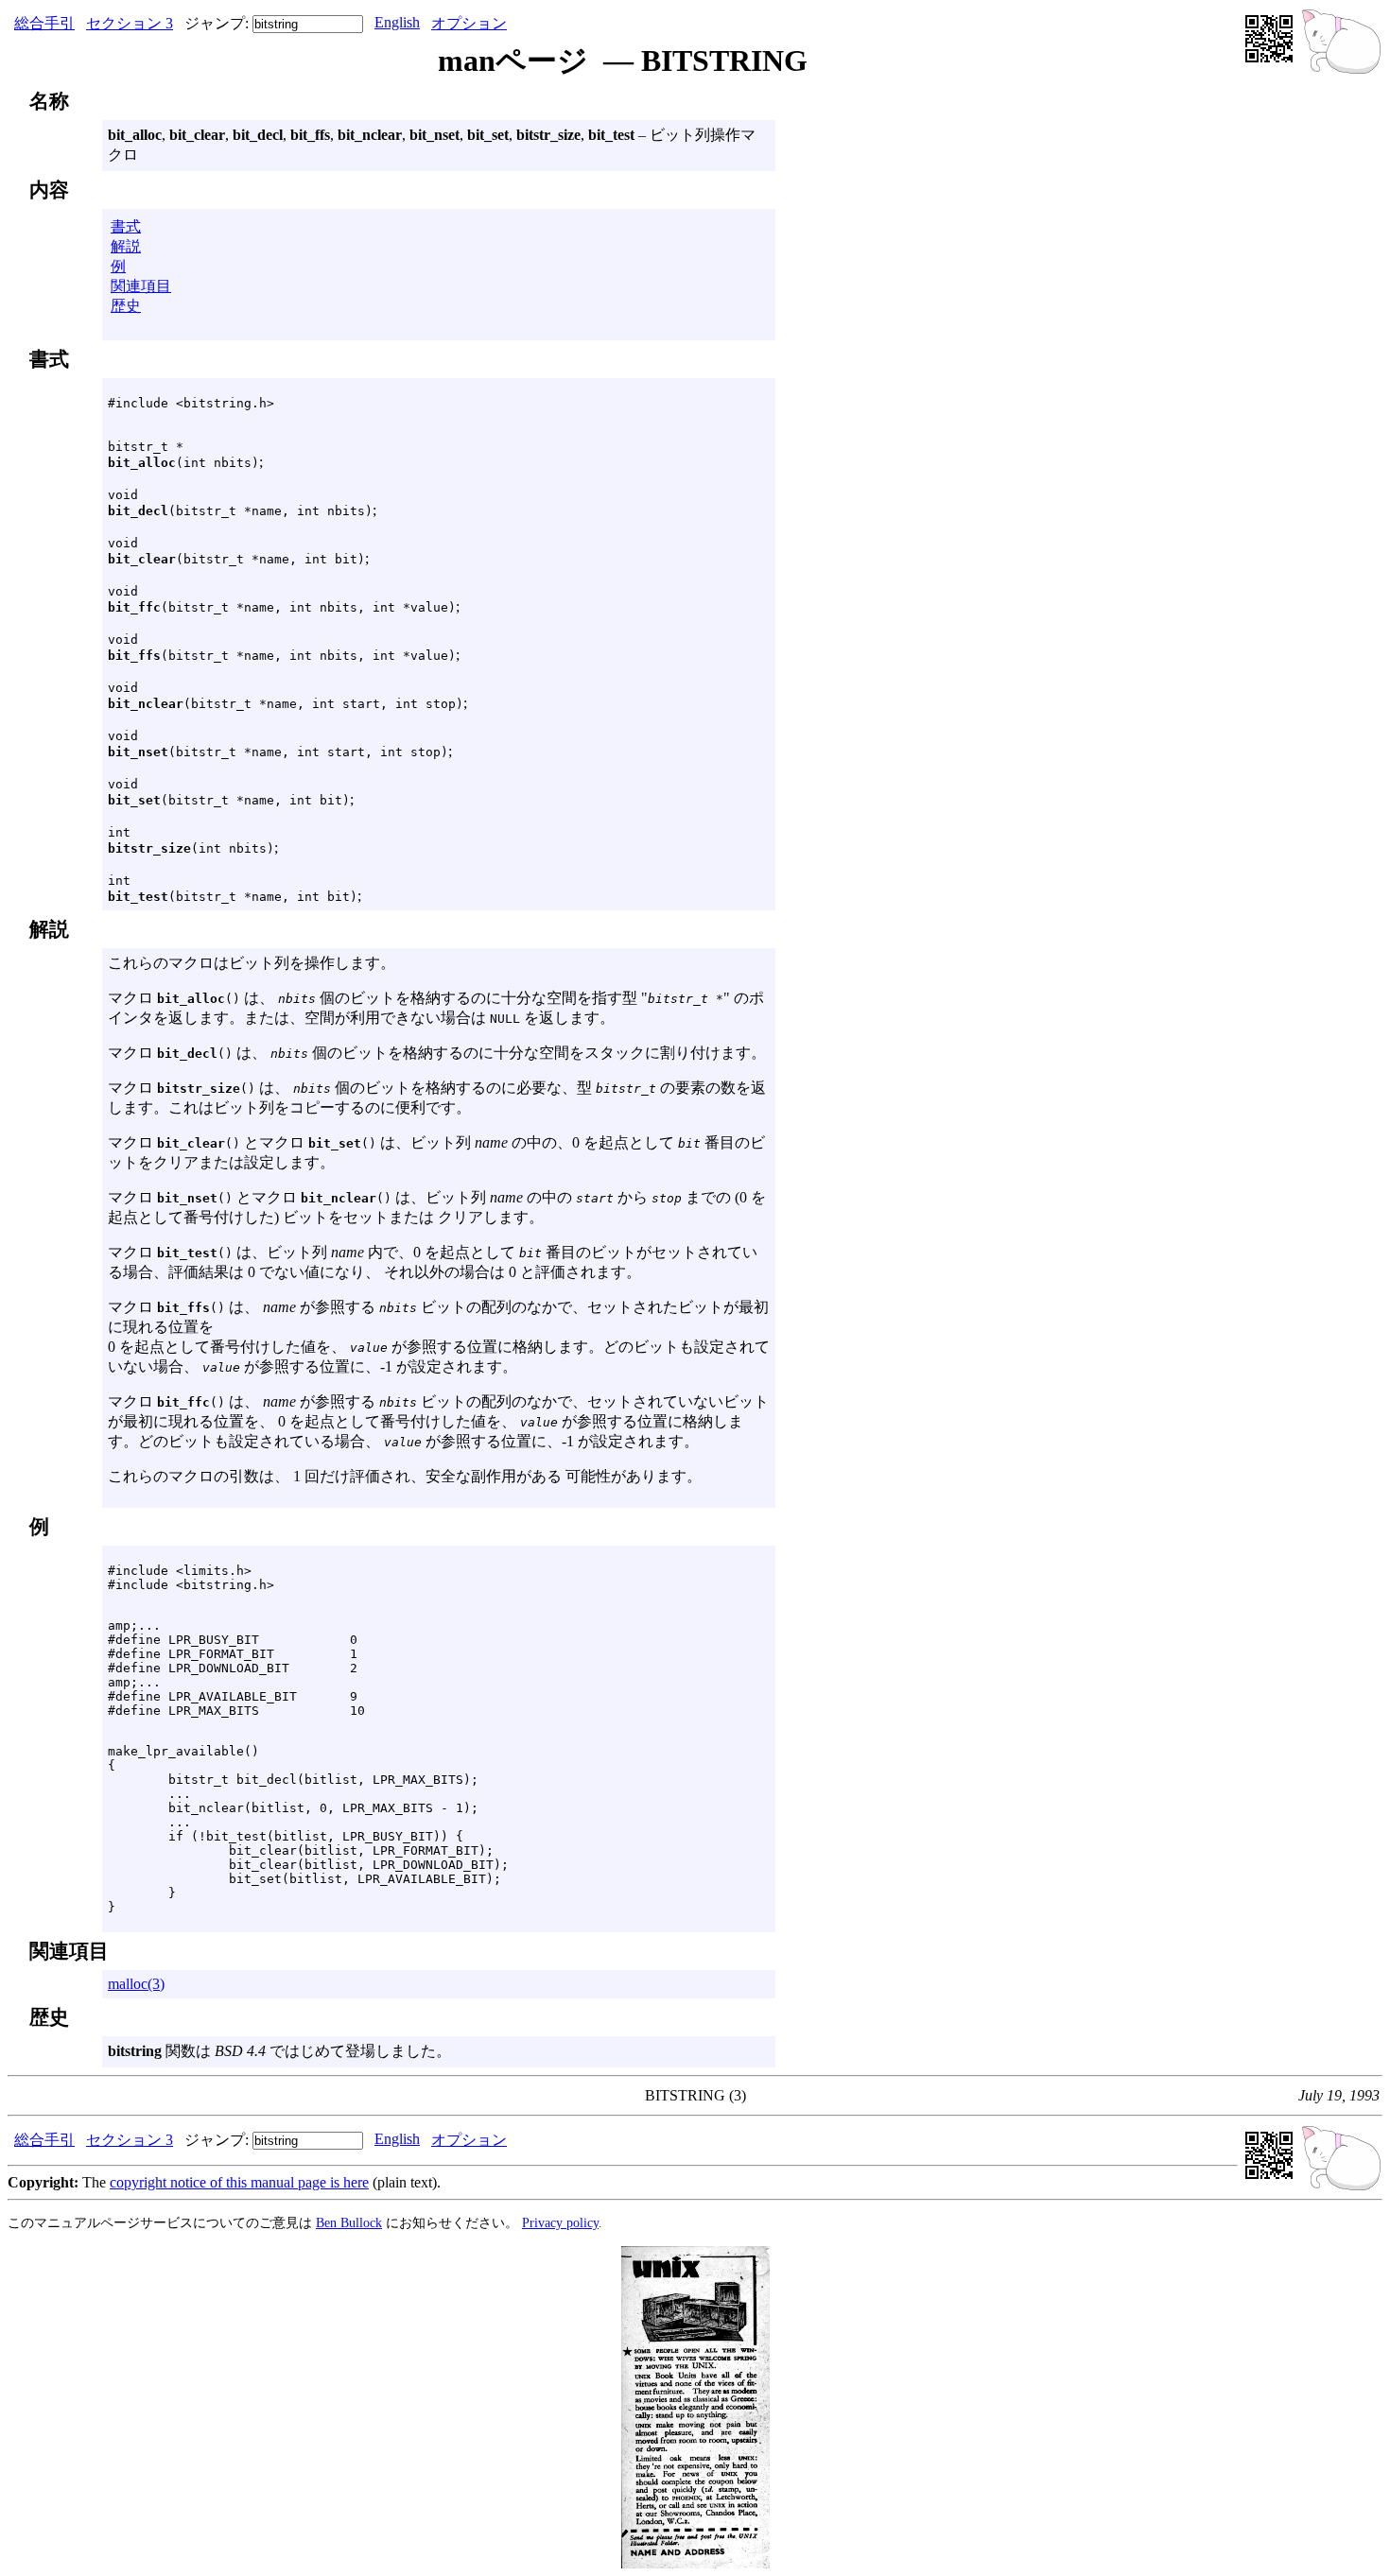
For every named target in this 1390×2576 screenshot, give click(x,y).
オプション (469, 23)
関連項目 (141, 286)
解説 (126, 246)
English (397, 22)
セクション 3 (130, 23)
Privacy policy (560, 2222)
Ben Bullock (349, 2222)
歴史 (126, 306)
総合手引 (44, 23)
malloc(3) (136, 1984)
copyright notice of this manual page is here (239, 2182)
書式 (126, 226)
